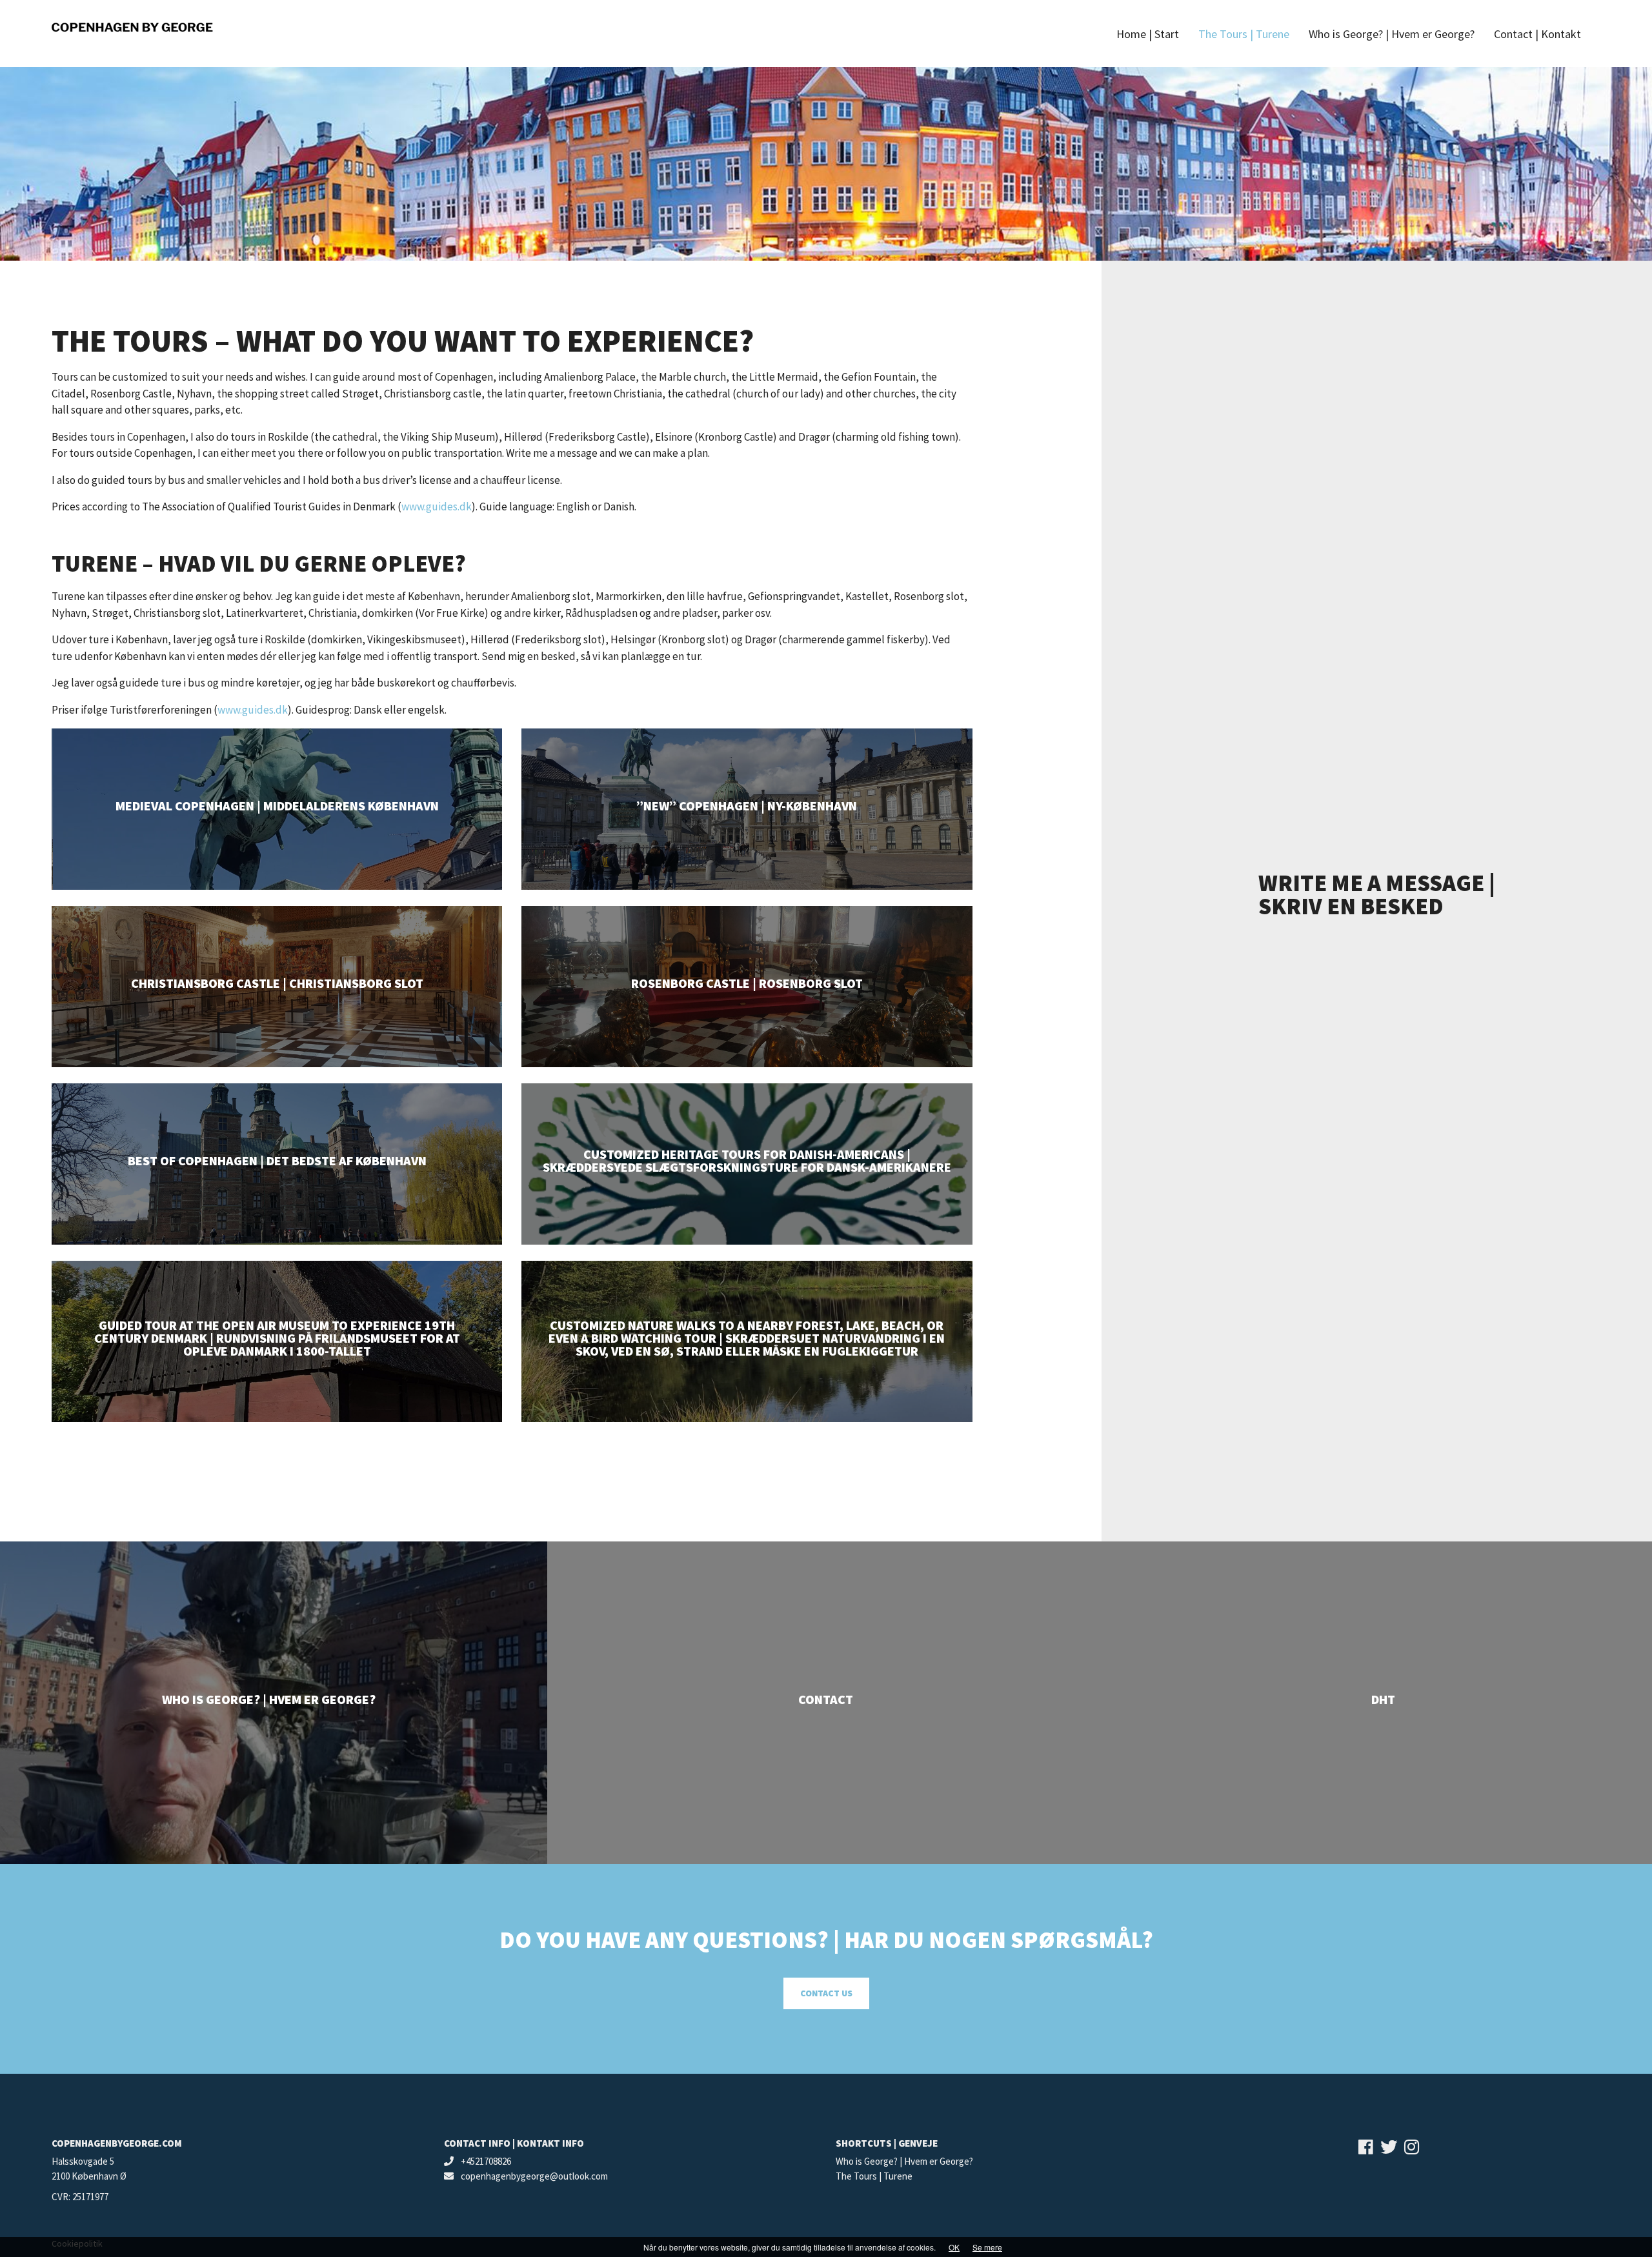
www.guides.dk (437, 507)
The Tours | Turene (874, 2176)
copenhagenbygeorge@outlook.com (533, 2176)
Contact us (826, 1993)
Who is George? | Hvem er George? (904, 2161)
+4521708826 (485, 2161)
